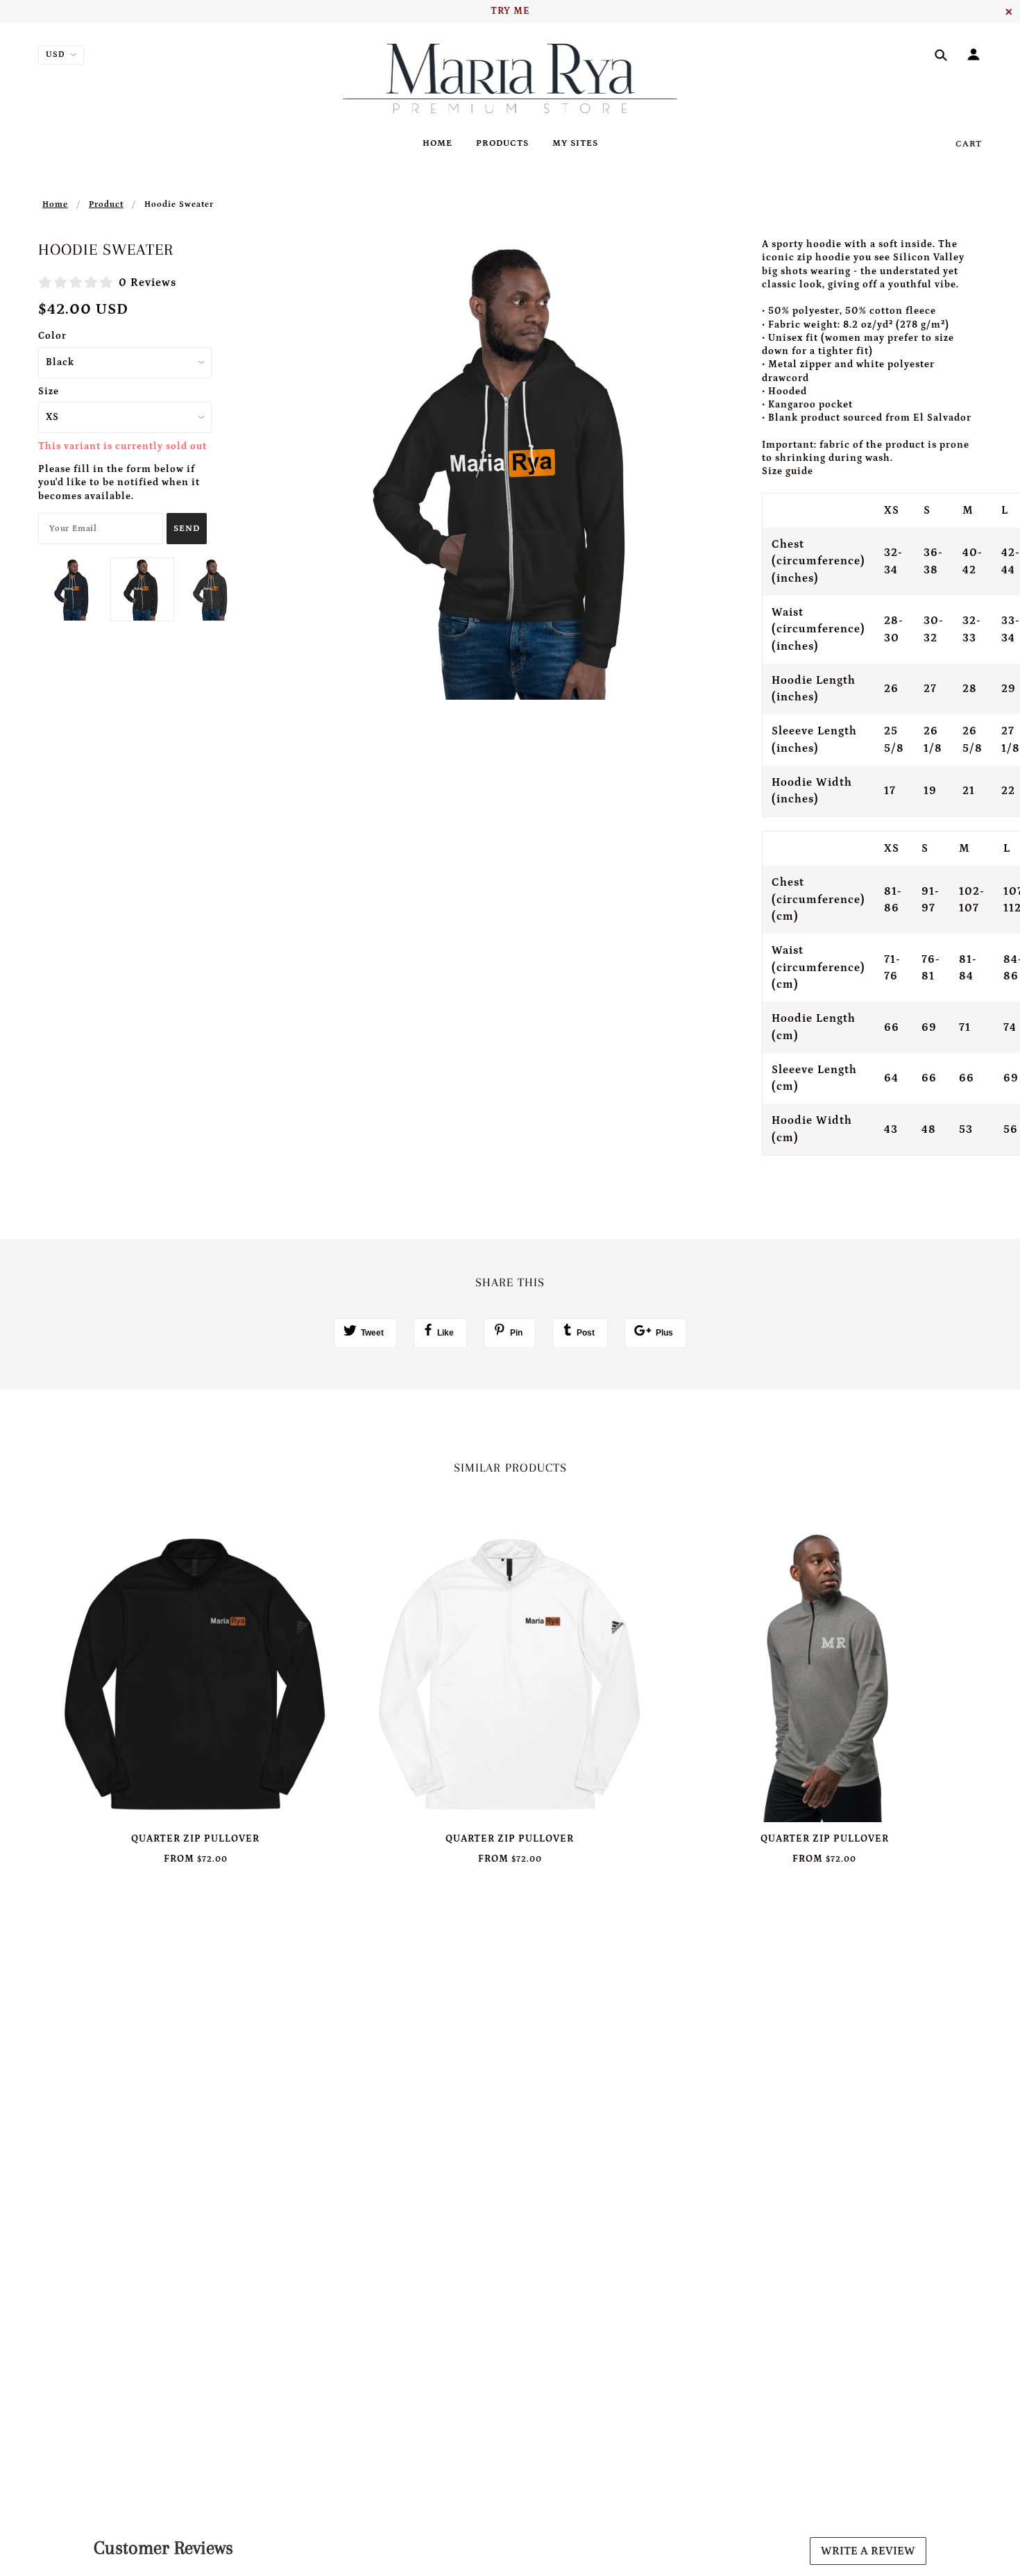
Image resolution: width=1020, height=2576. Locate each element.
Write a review (868, 2551)
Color (52, 336)
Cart (969, 144)
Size (49, 392)
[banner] (510, 78)
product (106, 204)
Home (55, 204)
